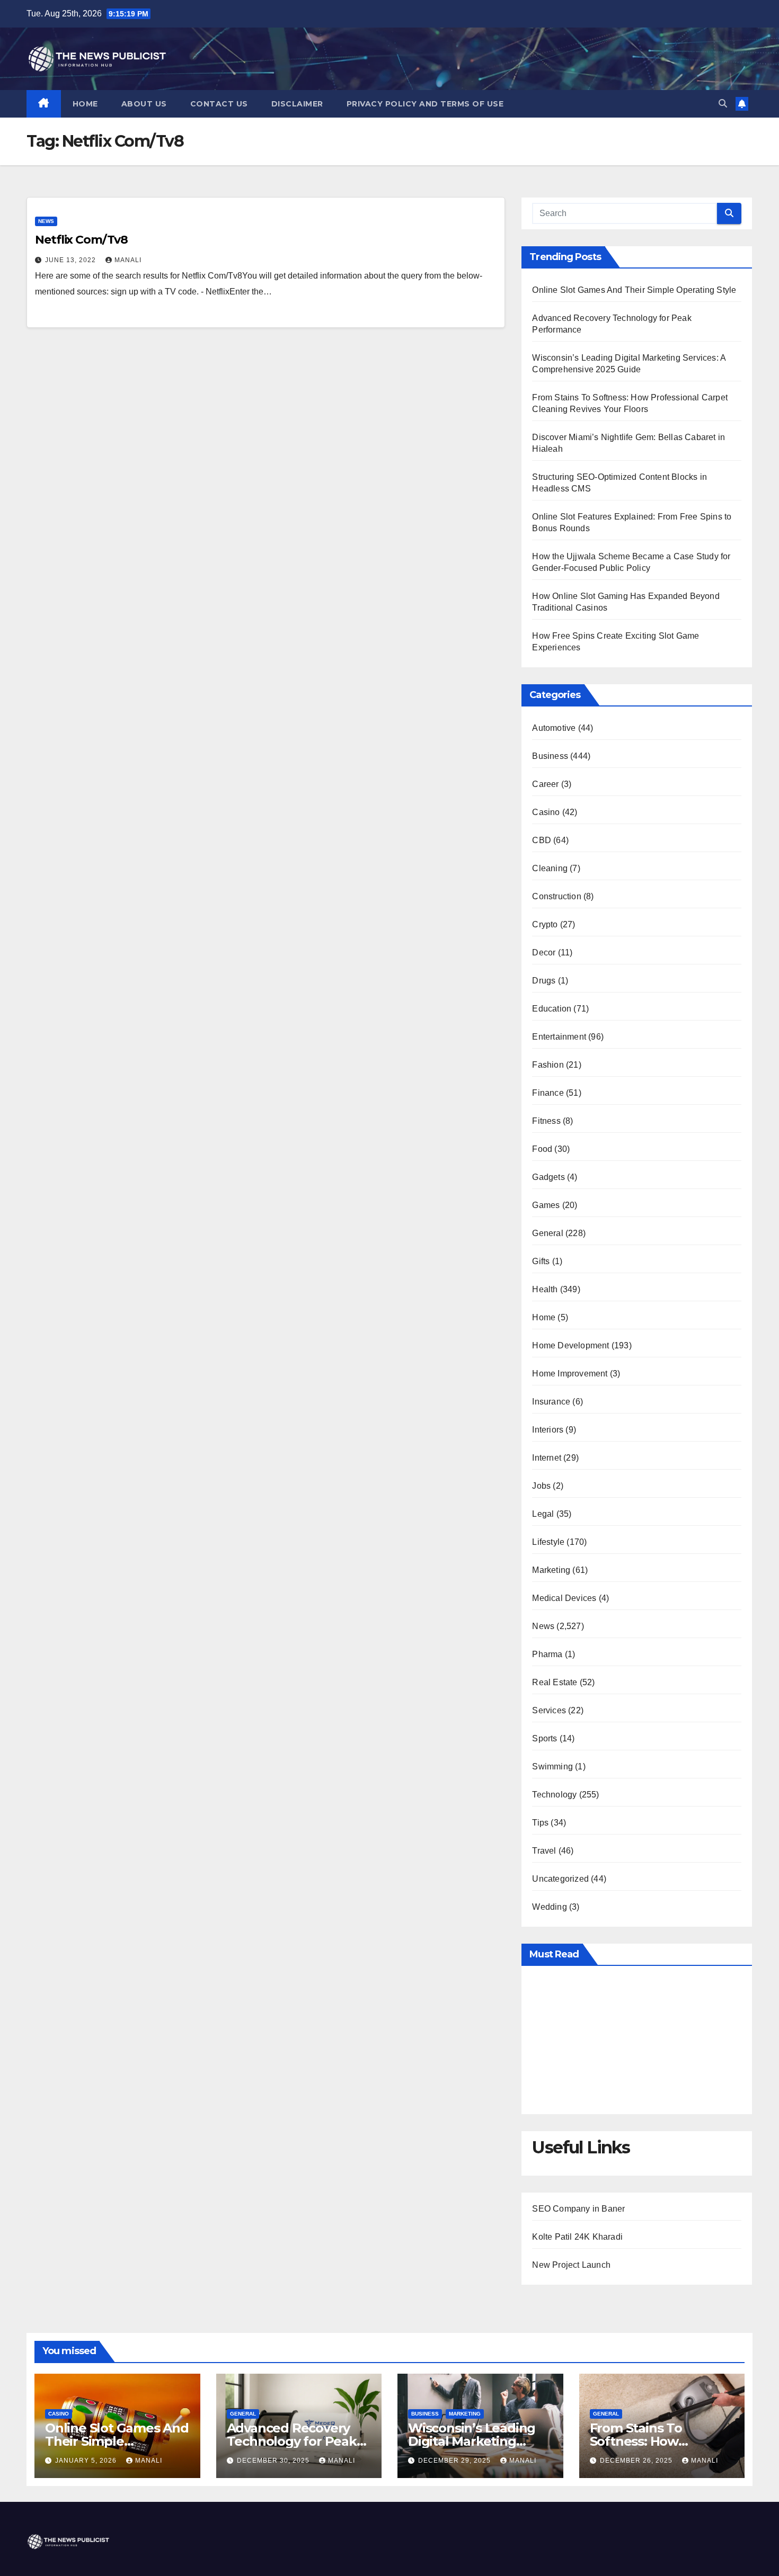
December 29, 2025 (455, 2461)
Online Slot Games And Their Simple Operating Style (634, 290)
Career (545, 784)
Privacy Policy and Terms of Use (425, 104)
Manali (128, 260)
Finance (548, 1093)
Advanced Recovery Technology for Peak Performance (292, 2441)
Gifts (541, 1261)
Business (550, 756)
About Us (144, 104)
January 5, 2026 (87, 2461)
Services (549, 1710)
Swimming (552, 1766)
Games (546, 1205)
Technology (554, 1795)
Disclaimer (297, 104)
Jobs (541, 1486)
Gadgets (548, 1177)
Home (85, 104)
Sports (545, 1738)
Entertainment (559, 1037)
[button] (723, 104)
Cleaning (550, 868)
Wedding (549, 1907)
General (547, 1233)
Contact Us (219, 104)
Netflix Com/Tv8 (81, 240)
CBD (542, 840)
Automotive (554, 728)
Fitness (546, 1121)
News (46, 221)
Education (552, 1009)
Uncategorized (560, 1879)
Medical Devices (564, 1598)
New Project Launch (571, 2265)
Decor (544, 952)
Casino (546, 812)
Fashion (548, 1065)
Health (545, 1289)
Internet (547, 1458)
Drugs (544, 981)
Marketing (551, 1570)
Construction (556, 896)
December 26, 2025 (637, 2461)
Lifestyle (548, 1542)
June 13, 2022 (72, 260)
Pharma (547, 1654)
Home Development (570, 1345)
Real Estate (555, 1682)
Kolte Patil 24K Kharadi (577, 2237)
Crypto (545, 924)
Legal (543, 1514)
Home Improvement (570, 1374)
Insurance (551, 1402)
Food (542, 1149)
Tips (540, 1823)
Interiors (548, 1430)
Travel (544, 1851)
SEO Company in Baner (578, 2209)
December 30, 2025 (274, 2461)
